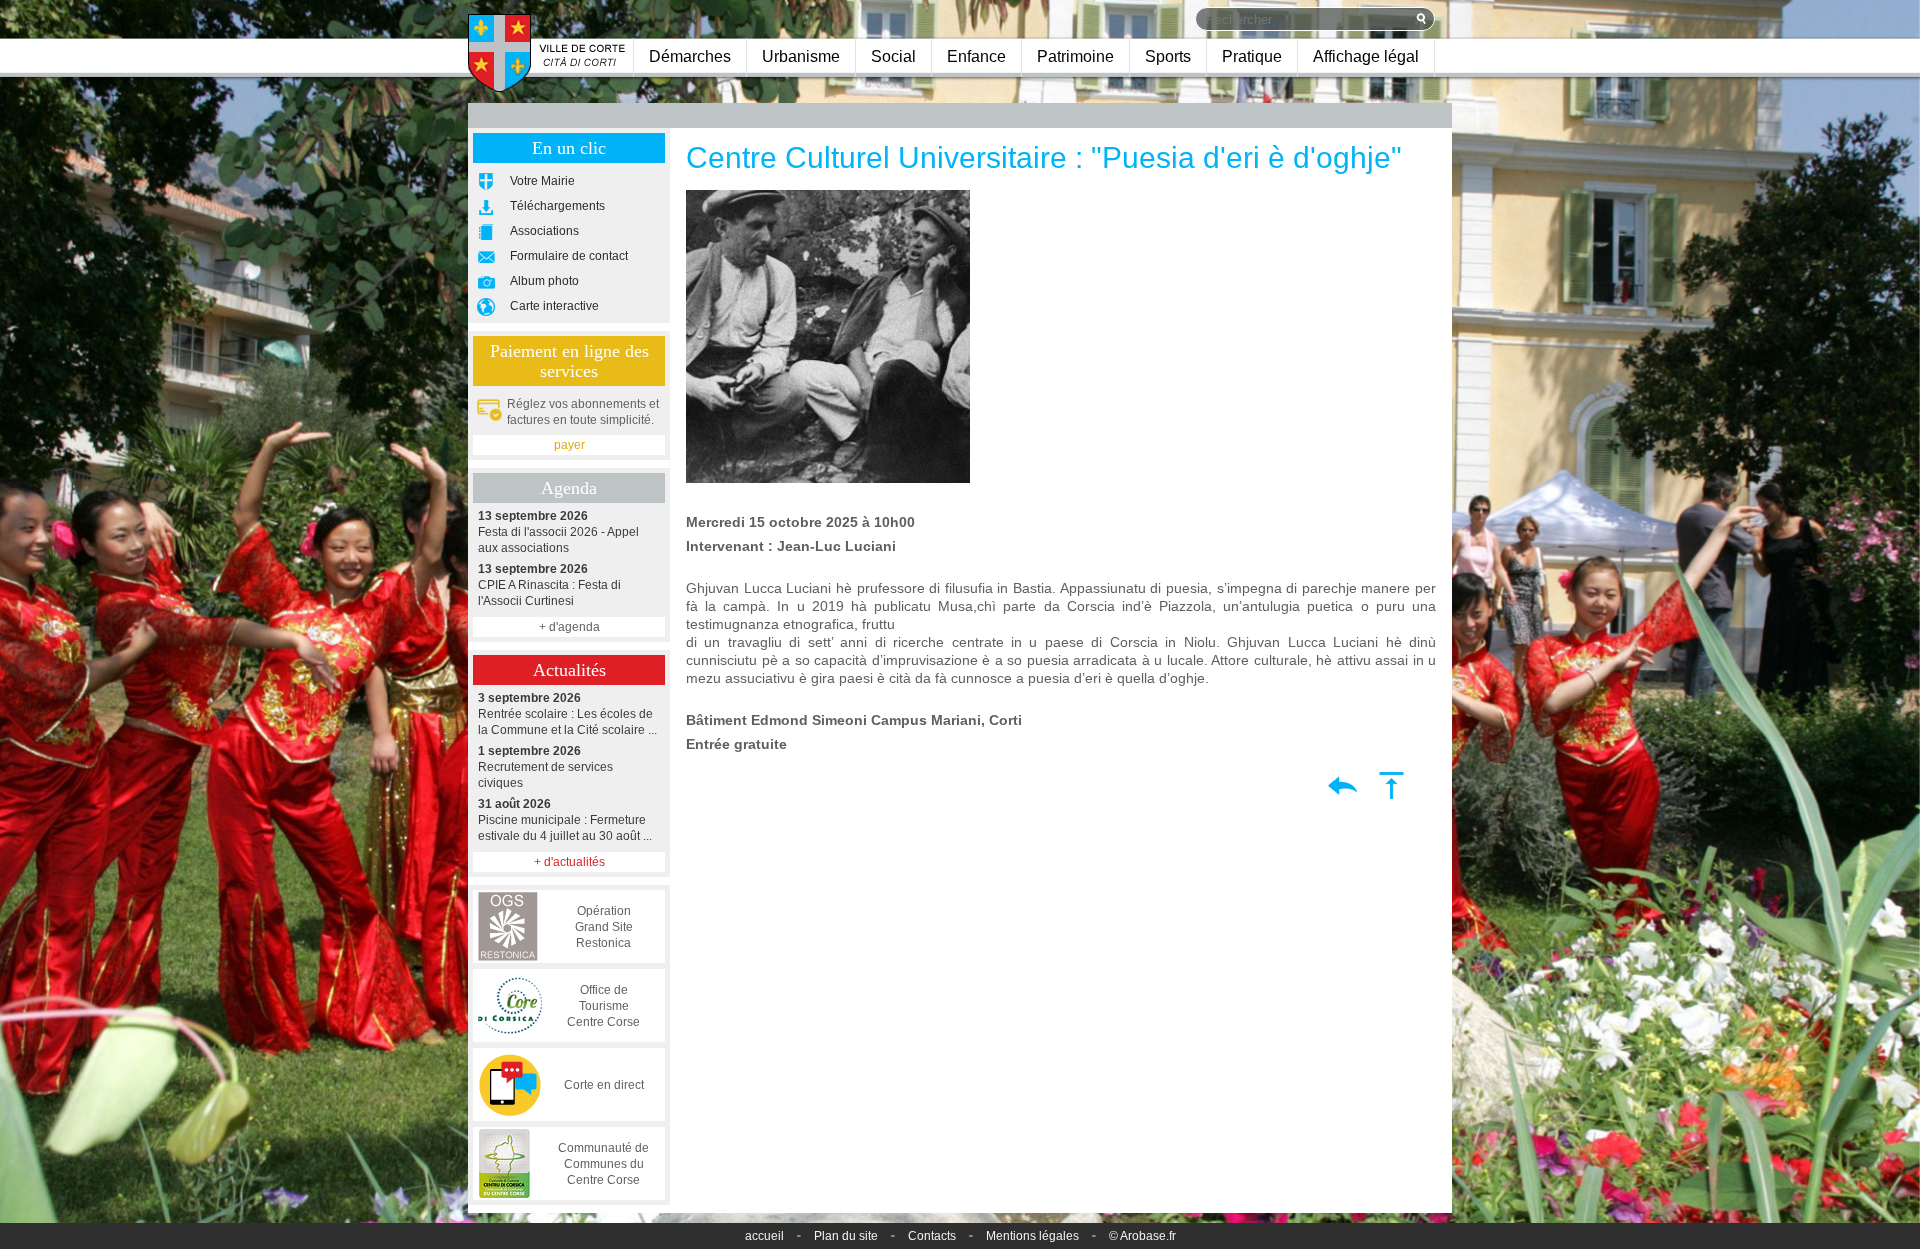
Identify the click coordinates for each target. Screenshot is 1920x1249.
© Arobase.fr (1142, 1236)
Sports (1168, 56)
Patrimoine (1075, 56)
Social (893, 56)
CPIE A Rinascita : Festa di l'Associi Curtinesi (549, 585)
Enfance (976, 56)
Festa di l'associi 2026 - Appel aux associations (558, 532)
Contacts (932, 1236)
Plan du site (846, 1236)
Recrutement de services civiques (545, 767)
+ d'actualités (569, 862)
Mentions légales (1032, 1236)
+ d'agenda (569, 627)
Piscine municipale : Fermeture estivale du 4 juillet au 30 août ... (565, 820)
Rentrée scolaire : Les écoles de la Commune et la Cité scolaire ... (567, 714)
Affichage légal (1366, 56)
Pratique (1252, 56)
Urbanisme (801, 56)
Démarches (690, 56)
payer (569, 445)
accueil (764, 1236)
